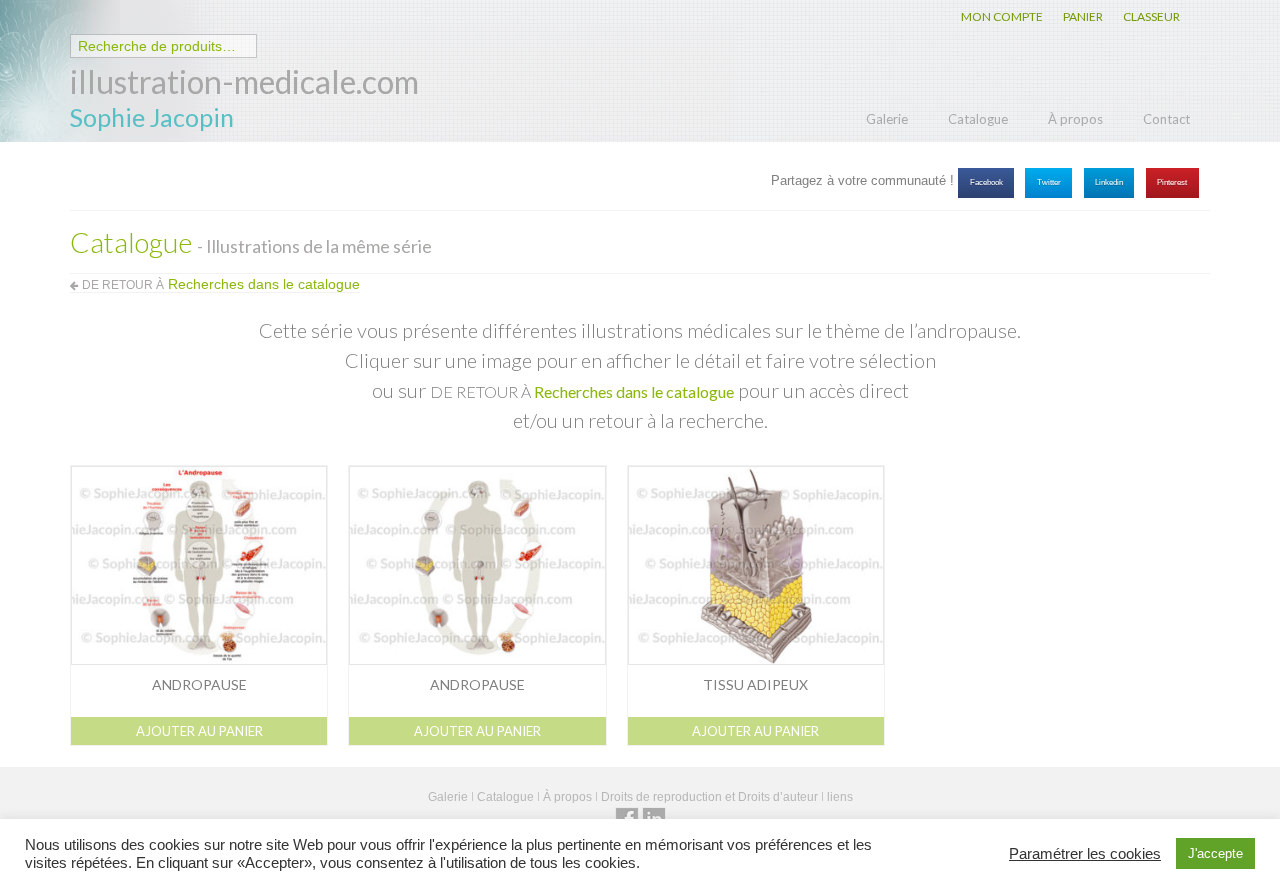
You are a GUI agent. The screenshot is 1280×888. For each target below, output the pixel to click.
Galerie (887, 119)
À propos (1075, 119)
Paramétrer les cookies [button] (1085, 854)
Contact (1166, 119)
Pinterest (1172, 182)
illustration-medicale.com (244, 81)
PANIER (1083, 16)
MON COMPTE (1002, 16)
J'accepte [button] (1215, 853)
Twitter (1049, 182)
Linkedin (1109, 182)
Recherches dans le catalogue (634, 391)
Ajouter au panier (199, 731)
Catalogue (978, 119)
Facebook (986, 182)
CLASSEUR (1151, 16)
